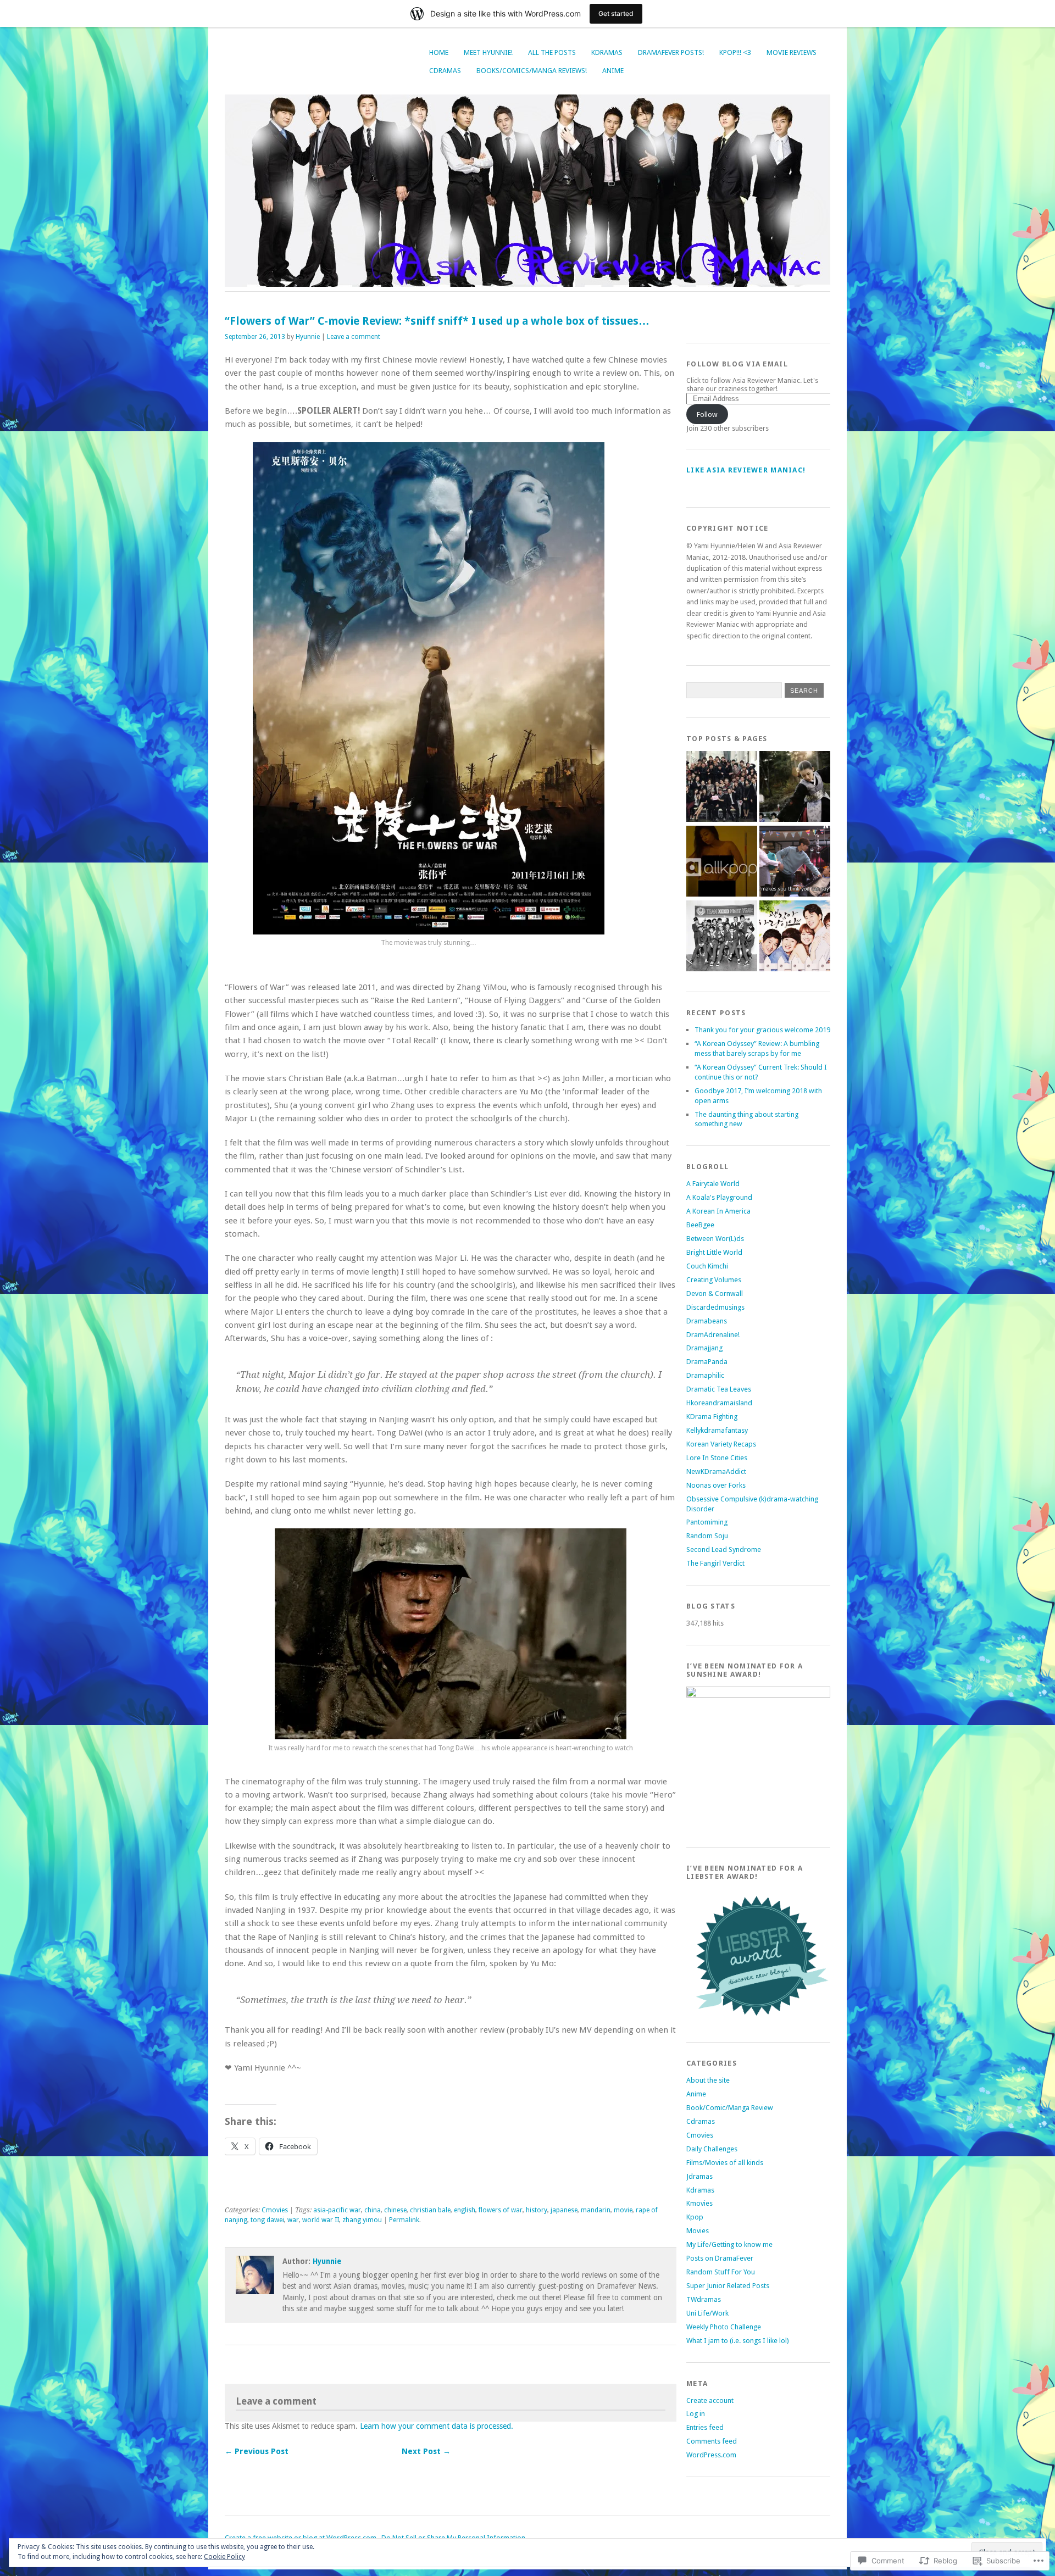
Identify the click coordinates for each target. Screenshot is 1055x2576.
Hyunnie (308, 337)
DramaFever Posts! (671, 52)
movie (623, 2210)
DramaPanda (707, 1362)
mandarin (596, 2210)
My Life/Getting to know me (729, 2244)
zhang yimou (362, 2220)
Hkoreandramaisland (719, 1403)
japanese (564, 2210)
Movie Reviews (792, 52)
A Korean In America (718, 1211)
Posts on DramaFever (720, 2258)
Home (439, 52)
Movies (698, 2231)
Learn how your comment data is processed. (437, 2426)
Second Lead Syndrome (724, 1550)
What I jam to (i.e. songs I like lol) (738, 2341)
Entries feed (705, 2427)
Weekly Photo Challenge (724, 2327)
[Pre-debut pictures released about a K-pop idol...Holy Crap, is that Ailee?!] (722, 862)
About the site (708, 2080)
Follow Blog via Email (737, 364)
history (537, 2210)
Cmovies (275, 2210)
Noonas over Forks (716, 1485)
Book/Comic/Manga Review (730, 2108)
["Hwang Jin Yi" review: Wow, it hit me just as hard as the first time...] (795, 787)
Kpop (695, 2217)
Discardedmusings (715, 1307)
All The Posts (552, 52)
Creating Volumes (714, 1280)
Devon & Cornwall (715, 1293)
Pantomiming (707, 1522)
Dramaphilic (705, 1375)
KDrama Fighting (712, 1417)
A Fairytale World (713, 1184)
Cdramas (445, 71)
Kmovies (699, 2203)
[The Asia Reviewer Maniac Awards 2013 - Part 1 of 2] (722, 937)
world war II (321, 2220)
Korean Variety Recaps (721, 1444)
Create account (710, 2400)
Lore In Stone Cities (717, 1458)
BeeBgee (700, 1225)
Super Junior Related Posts (728, 2286)
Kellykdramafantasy (717, 1430)
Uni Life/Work (707, 2313)
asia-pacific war (337, 2210)
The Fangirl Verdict (715, 1563)
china (373, 2210)
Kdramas (607, 52)
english (465, 2210)
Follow (707, 415)
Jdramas (699, 2176)
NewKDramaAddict (716, 1471)
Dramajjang (704, 1348)
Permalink (404, 2220)
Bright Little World (714, 1252)
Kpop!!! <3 (735, 52)
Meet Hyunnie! (488, 52)
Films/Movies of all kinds (725, 2163)
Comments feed (712, 2441)
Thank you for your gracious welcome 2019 (762, 1030)
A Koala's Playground (719, 1197)
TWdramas (704, 2299)
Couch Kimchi (707, 1266)
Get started (616, 13)
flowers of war (501, 2210)
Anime (613, 71)
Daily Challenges (712, 2149)
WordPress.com (711, 2455)
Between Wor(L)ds (715, 1239)
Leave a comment (354, 337)
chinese (395, 2210)
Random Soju (707, 1536)
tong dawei (267, 2220)
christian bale (430, 2210)
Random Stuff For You (721, 2272)
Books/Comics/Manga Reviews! (532, 71)
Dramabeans (707, 1321)
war (293, 2220)
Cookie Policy (224, 2557)
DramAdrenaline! (713, 1335)
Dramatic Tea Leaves (719, 1389)
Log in (696, 2414)
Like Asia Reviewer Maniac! (746, 470)
